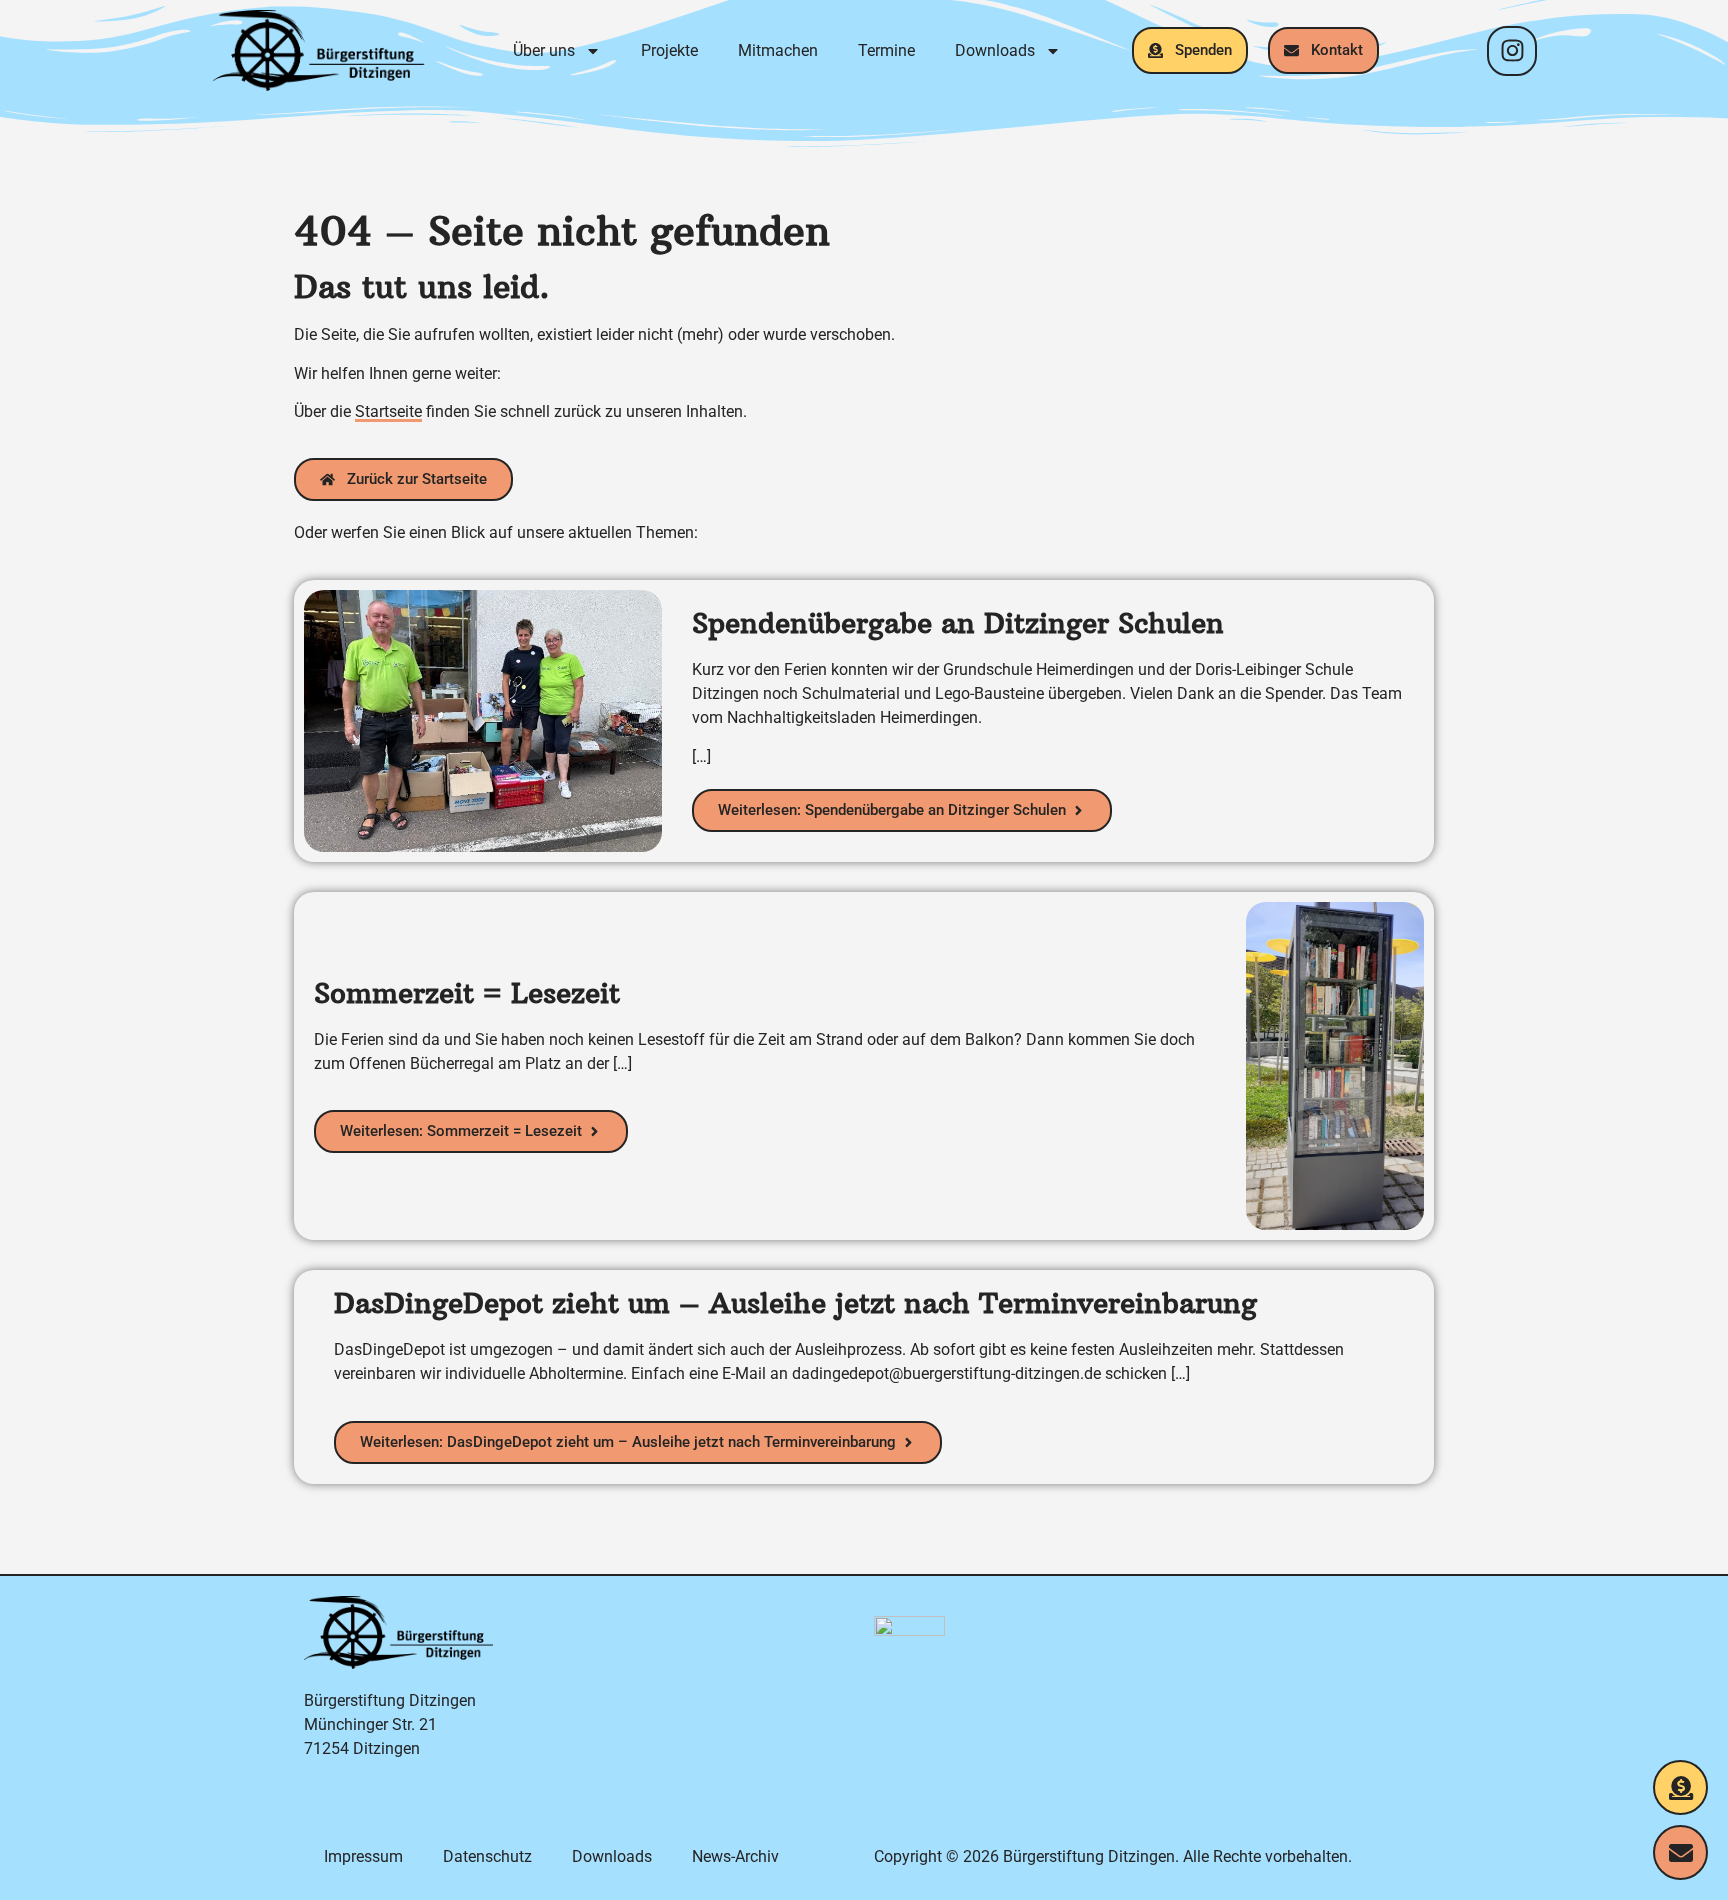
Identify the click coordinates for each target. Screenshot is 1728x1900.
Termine (886, 50)
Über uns (544, 50)
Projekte (669, 50)
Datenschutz (487, 1856)
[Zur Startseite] (318, 50)
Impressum (363, 1856)
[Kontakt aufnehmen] (1680, 1852)
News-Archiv (735, 1856)
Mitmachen (778, 50)
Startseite (388, 411)
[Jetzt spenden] (1680, 1787)
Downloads (995, 50)
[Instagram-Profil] (1512, 51)
